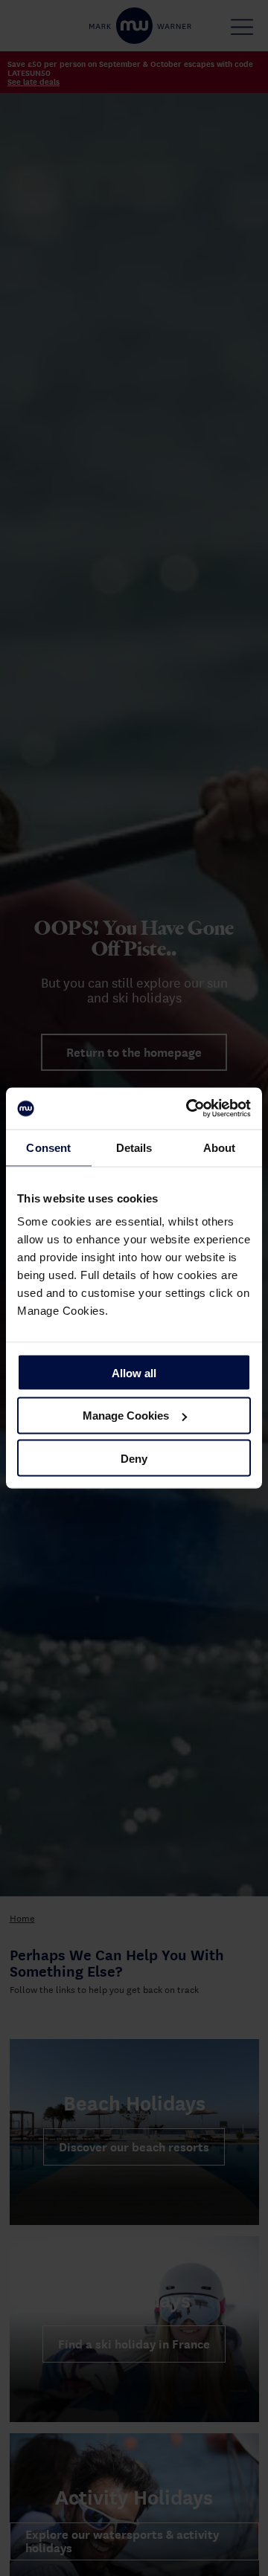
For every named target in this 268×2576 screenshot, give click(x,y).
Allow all (134, 1372)
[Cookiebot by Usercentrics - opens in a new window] (189, 1109)
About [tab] (220, 1147)
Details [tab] (134, 1147)
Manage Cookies (126, 1416)
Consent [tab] (48, 1147)
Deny (134, 1458)
